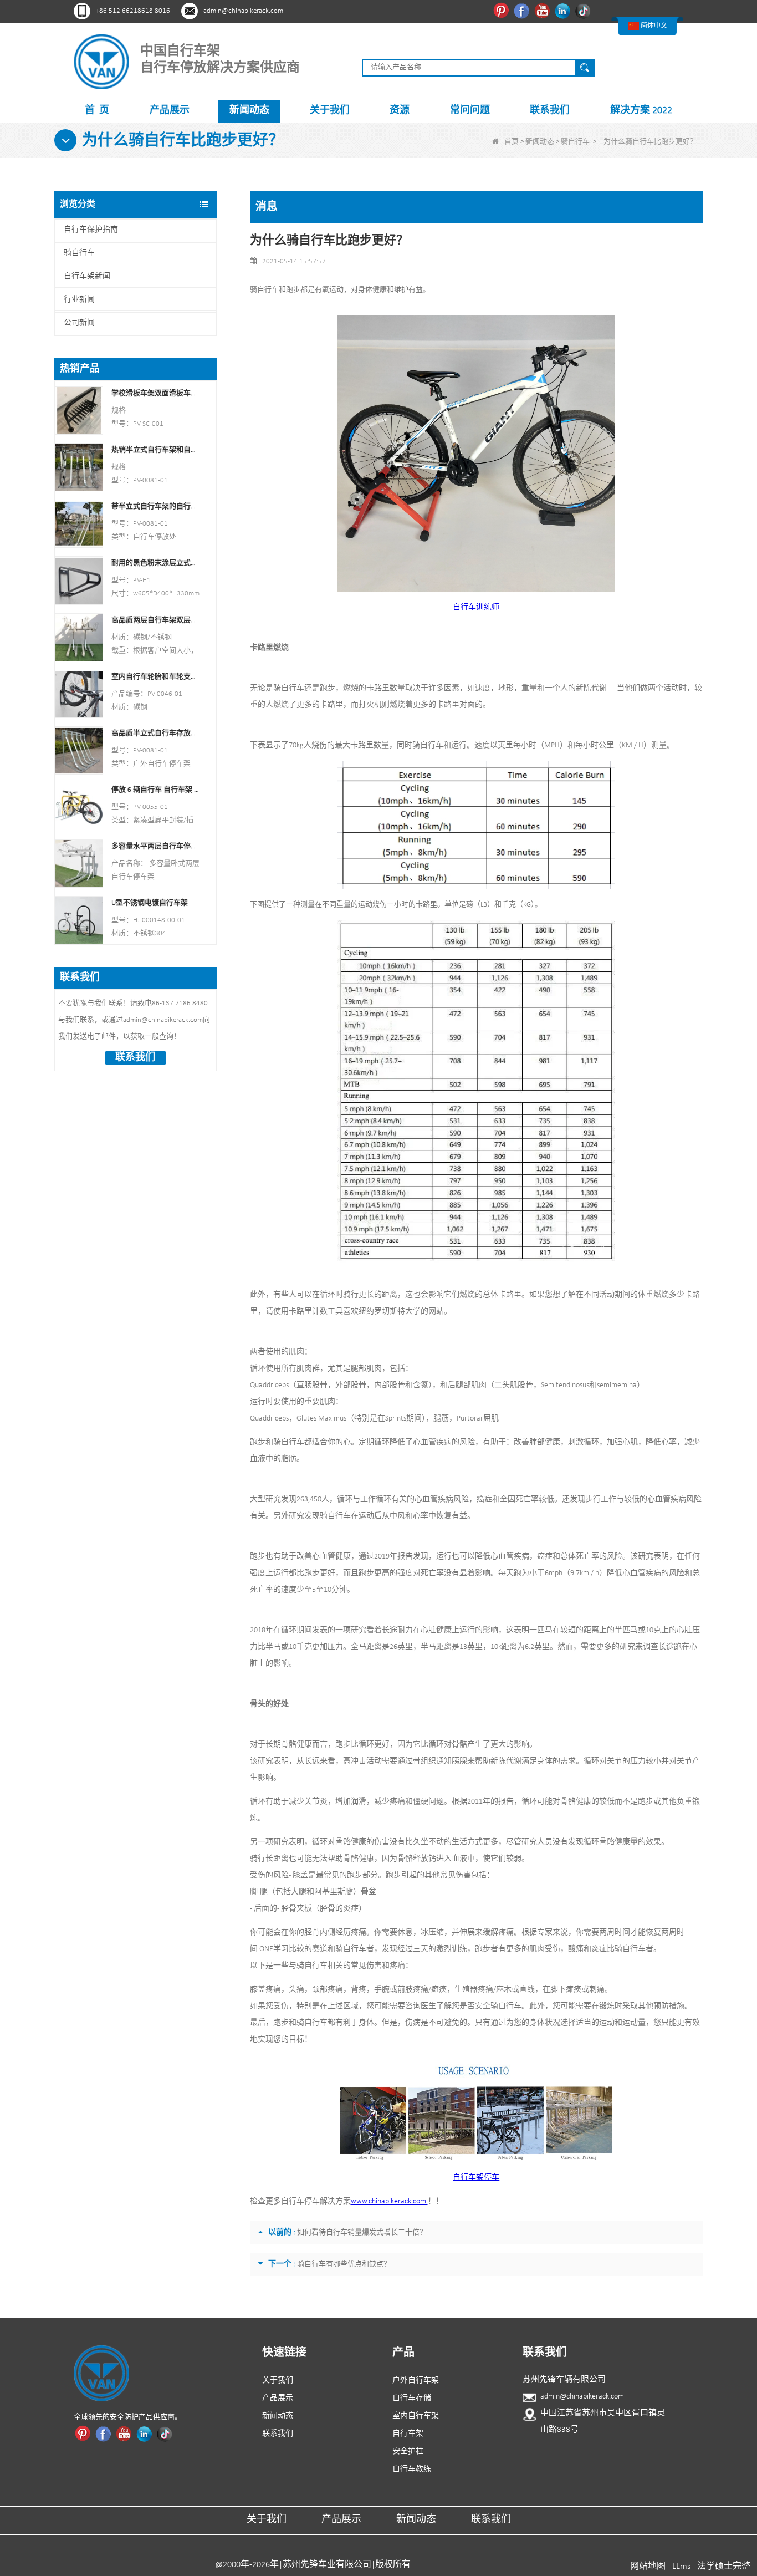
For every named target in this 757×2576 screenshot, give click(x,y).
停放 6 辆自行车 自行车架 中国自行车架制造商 (155, 790)
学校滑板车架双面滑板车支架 (155, 393)
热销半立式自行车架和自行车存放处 (155, 450)
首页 (512, 142)
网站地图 (648, 2567)
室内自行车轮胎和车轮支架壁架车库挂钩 (155, 677)
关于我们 (330, 111)
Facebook (523, 11)
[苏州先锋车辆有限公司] (101, 61)
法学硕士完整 (724, 2567)
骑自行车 (575, 142)
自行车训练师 (476, 607)
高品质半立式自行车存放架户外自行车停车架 (155, 733)
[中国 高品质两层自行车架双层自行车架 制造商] (79, 637)
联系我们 (550, 111)
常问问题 (470, 111)
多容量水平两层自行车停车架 (155, 846)
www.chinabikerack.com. (389, 2201)
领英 (564, 11)
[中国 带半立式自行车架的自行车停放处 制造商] (79, 524)
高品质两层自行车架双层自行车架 (155, 620)
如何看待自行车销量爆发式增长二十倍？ (362, 2233)
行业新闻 (79, 300)
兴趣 (502, 11)
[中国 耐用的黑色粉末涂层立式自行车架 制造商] (79, 580)
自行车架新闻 (87, 276)
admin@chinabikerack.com (243, 11)
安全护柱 (408, 2452)
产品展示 (170, 111)
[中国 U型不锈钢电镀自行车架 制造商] (79, 920)
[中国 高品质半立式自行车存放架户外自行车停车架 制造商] (79, 750)
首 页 (97, 111)
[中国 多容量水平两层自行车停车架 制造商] (79, 864)
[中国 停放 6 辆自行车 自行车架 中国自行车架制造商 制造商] (79, 807)
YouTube (543, 11)
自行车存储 (412, 2398)
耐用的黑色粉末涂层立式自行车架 (155, 563)
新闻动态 (249, 111)
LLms (681, 2567)
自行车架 (408, 2434)
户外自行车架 (416, 2381)
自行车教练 (412, 2469)
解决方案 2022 (641, 111)
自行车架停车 (476, 2178)
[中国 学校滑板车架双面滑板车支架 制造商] (79, 411)
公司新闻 (79, 323)
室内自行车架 (416, 2416)
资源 (400, 111)
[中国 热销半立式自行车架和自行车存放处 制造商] (79, 467)
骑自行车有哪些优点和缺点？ (344, 2264)
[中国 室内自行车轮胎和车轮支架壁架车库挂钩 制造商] (79, 693)
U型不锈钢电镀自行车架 (150, 903)
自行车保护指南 (91, 230)
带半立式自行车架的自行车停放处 (155, 506)
